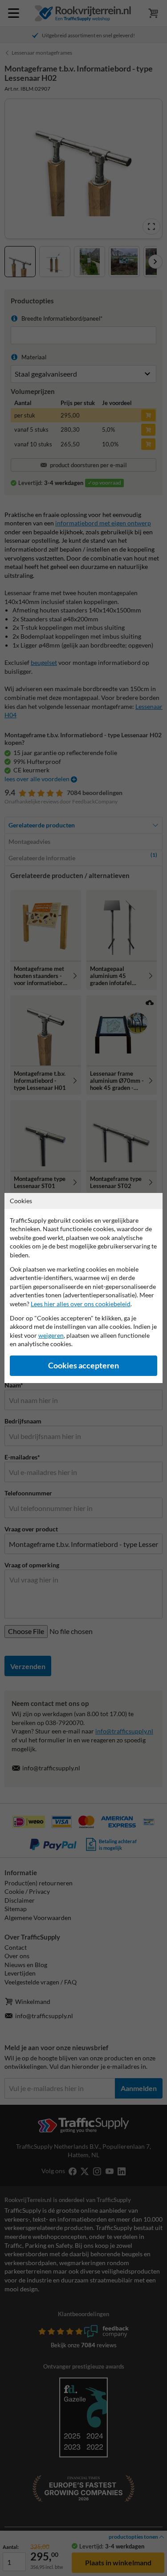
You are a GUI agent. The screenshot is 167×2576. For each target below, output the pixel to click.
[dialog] (83, 1288)
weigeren (51, 1335)
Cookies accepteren (83, 1366)
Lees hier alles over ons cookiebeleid (81, 1304)
